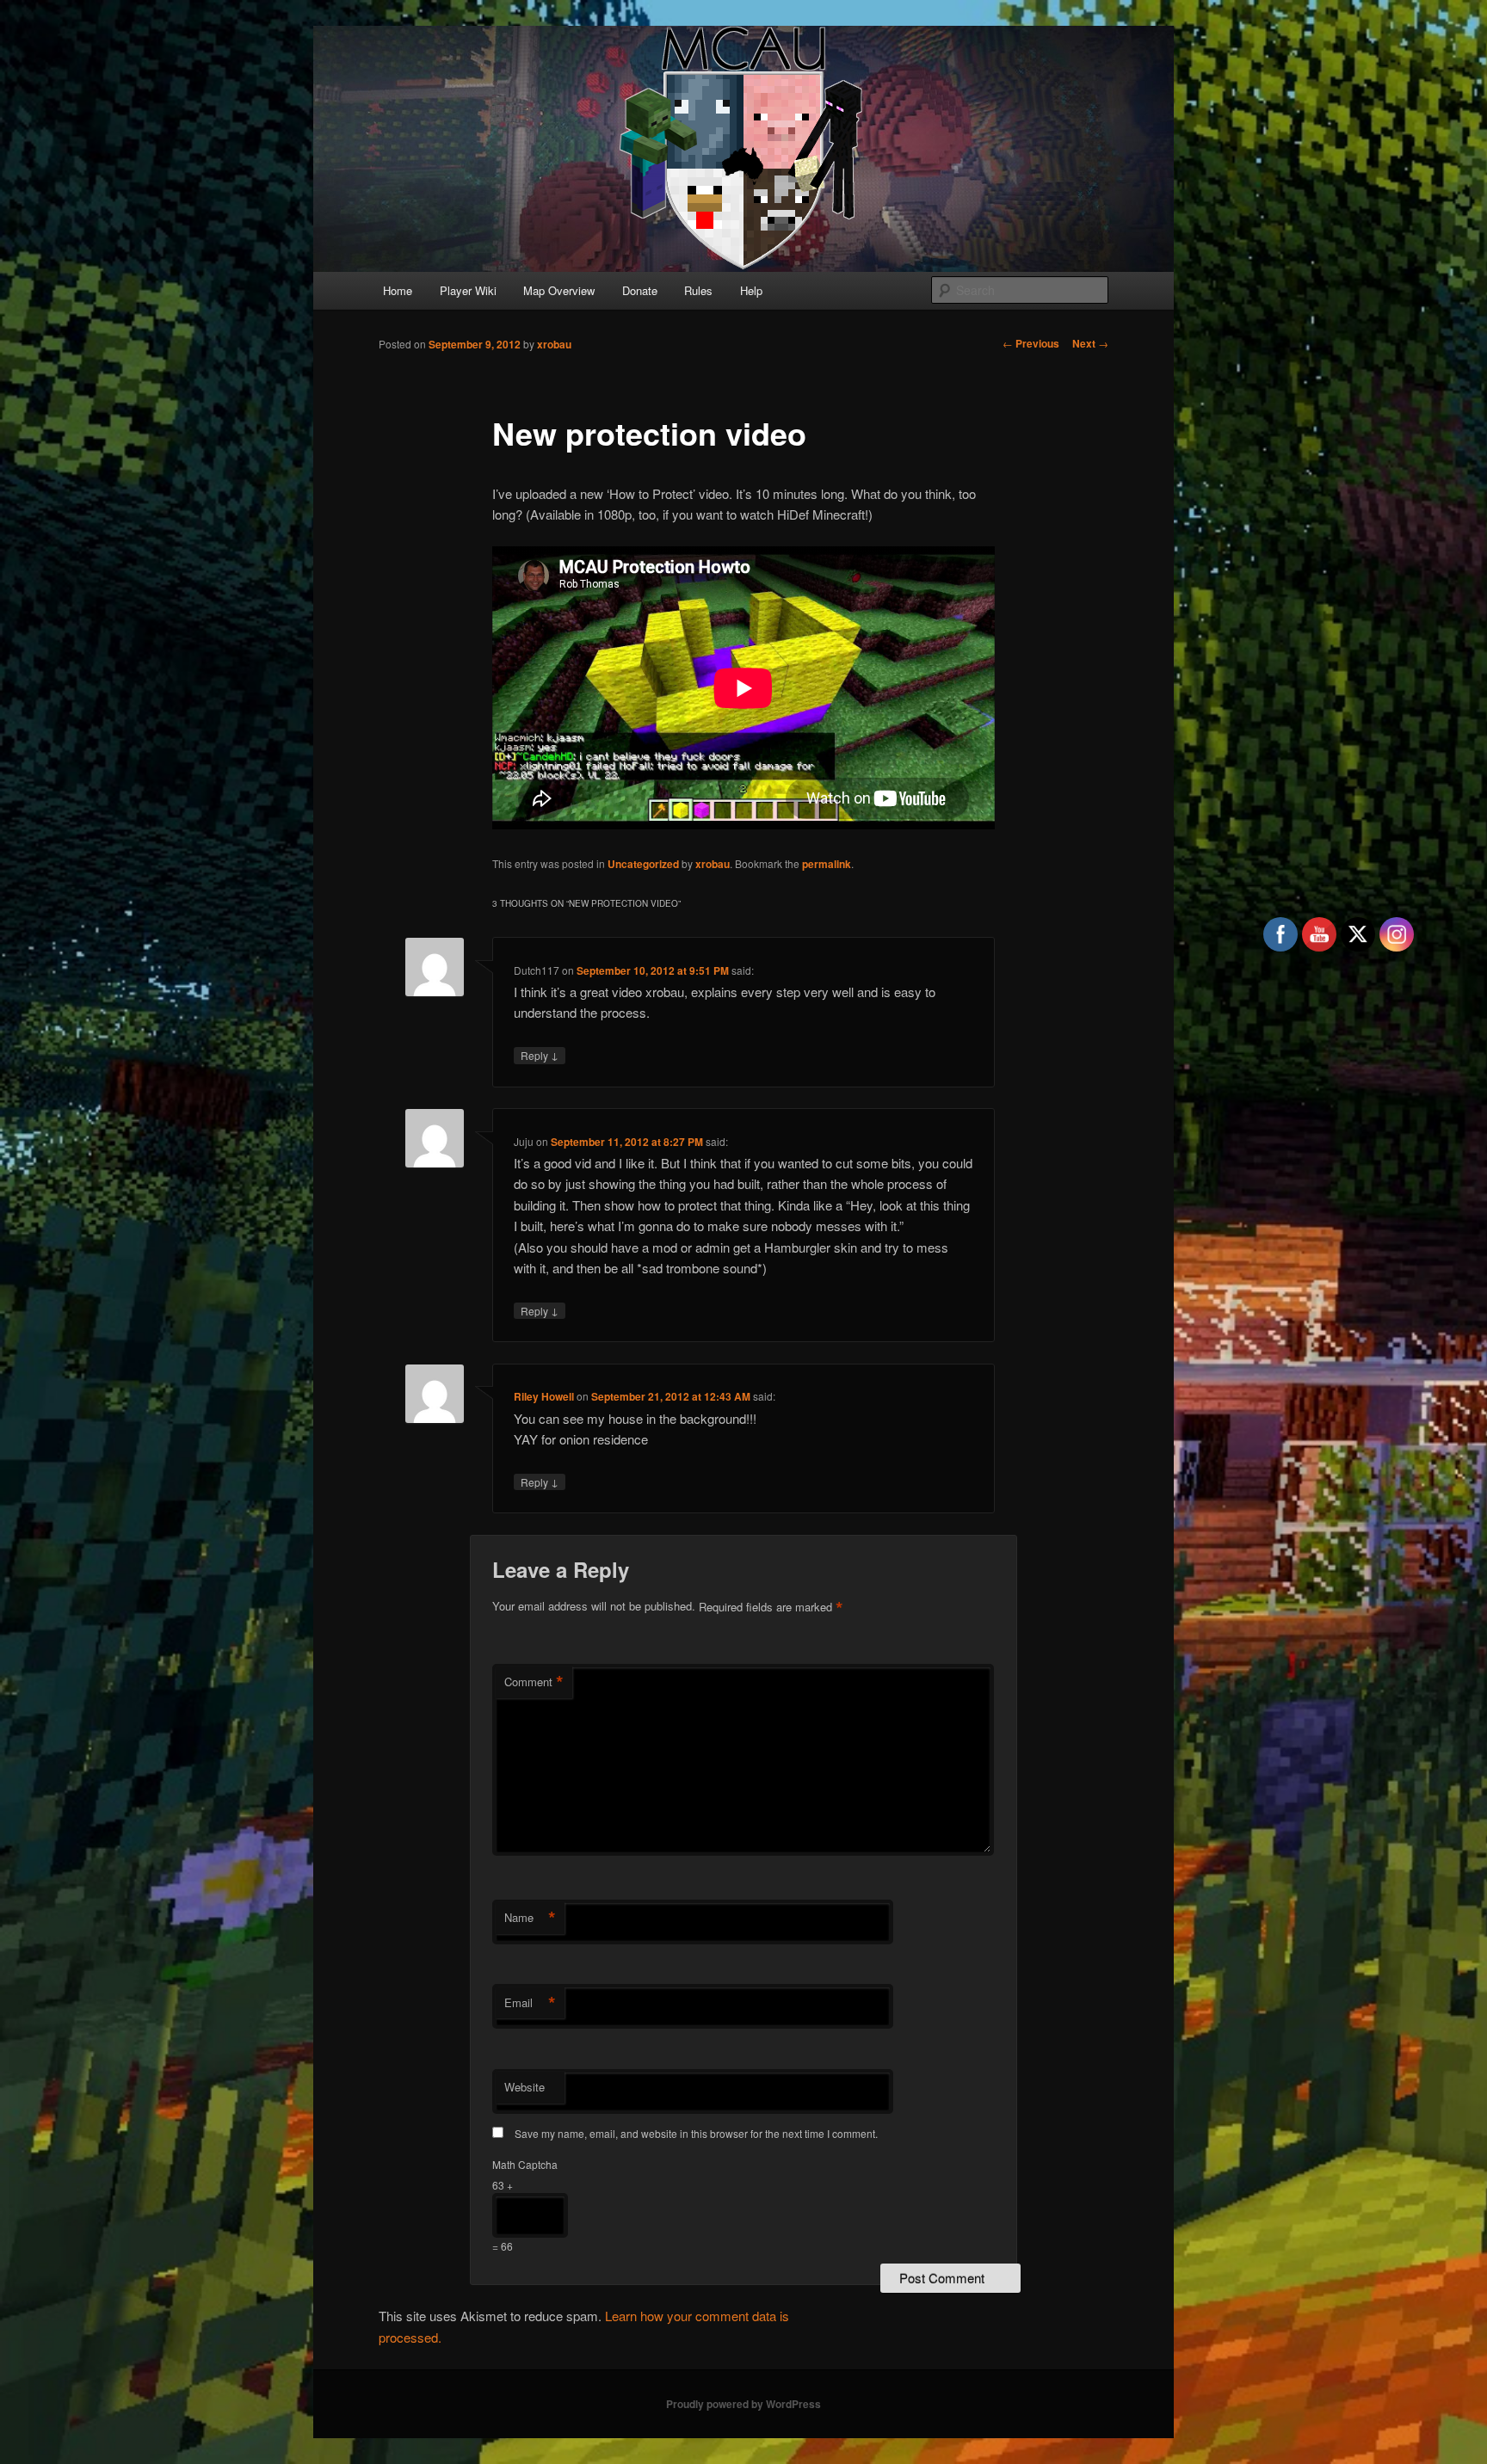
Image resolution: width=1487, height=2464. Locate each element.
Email (530, 2003)
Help (751, 290)
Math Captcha (525, 2164)
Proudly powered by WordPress (743, 2404)
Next (1090, 343)
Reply (540, 1055)
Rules (698, 290)
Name (530, 1918)
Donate (640, 290)
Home (398, 290)
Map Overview (559, 290)
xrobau (554, 344)
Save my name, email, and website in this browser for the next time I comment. (696, 2133)
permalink (827, 864)
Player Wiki (468, 290)
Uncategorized (643, 864)
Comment (534, 1682)
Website (524, 2087)
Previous (1031, 343)
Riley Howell (544, 1396)
